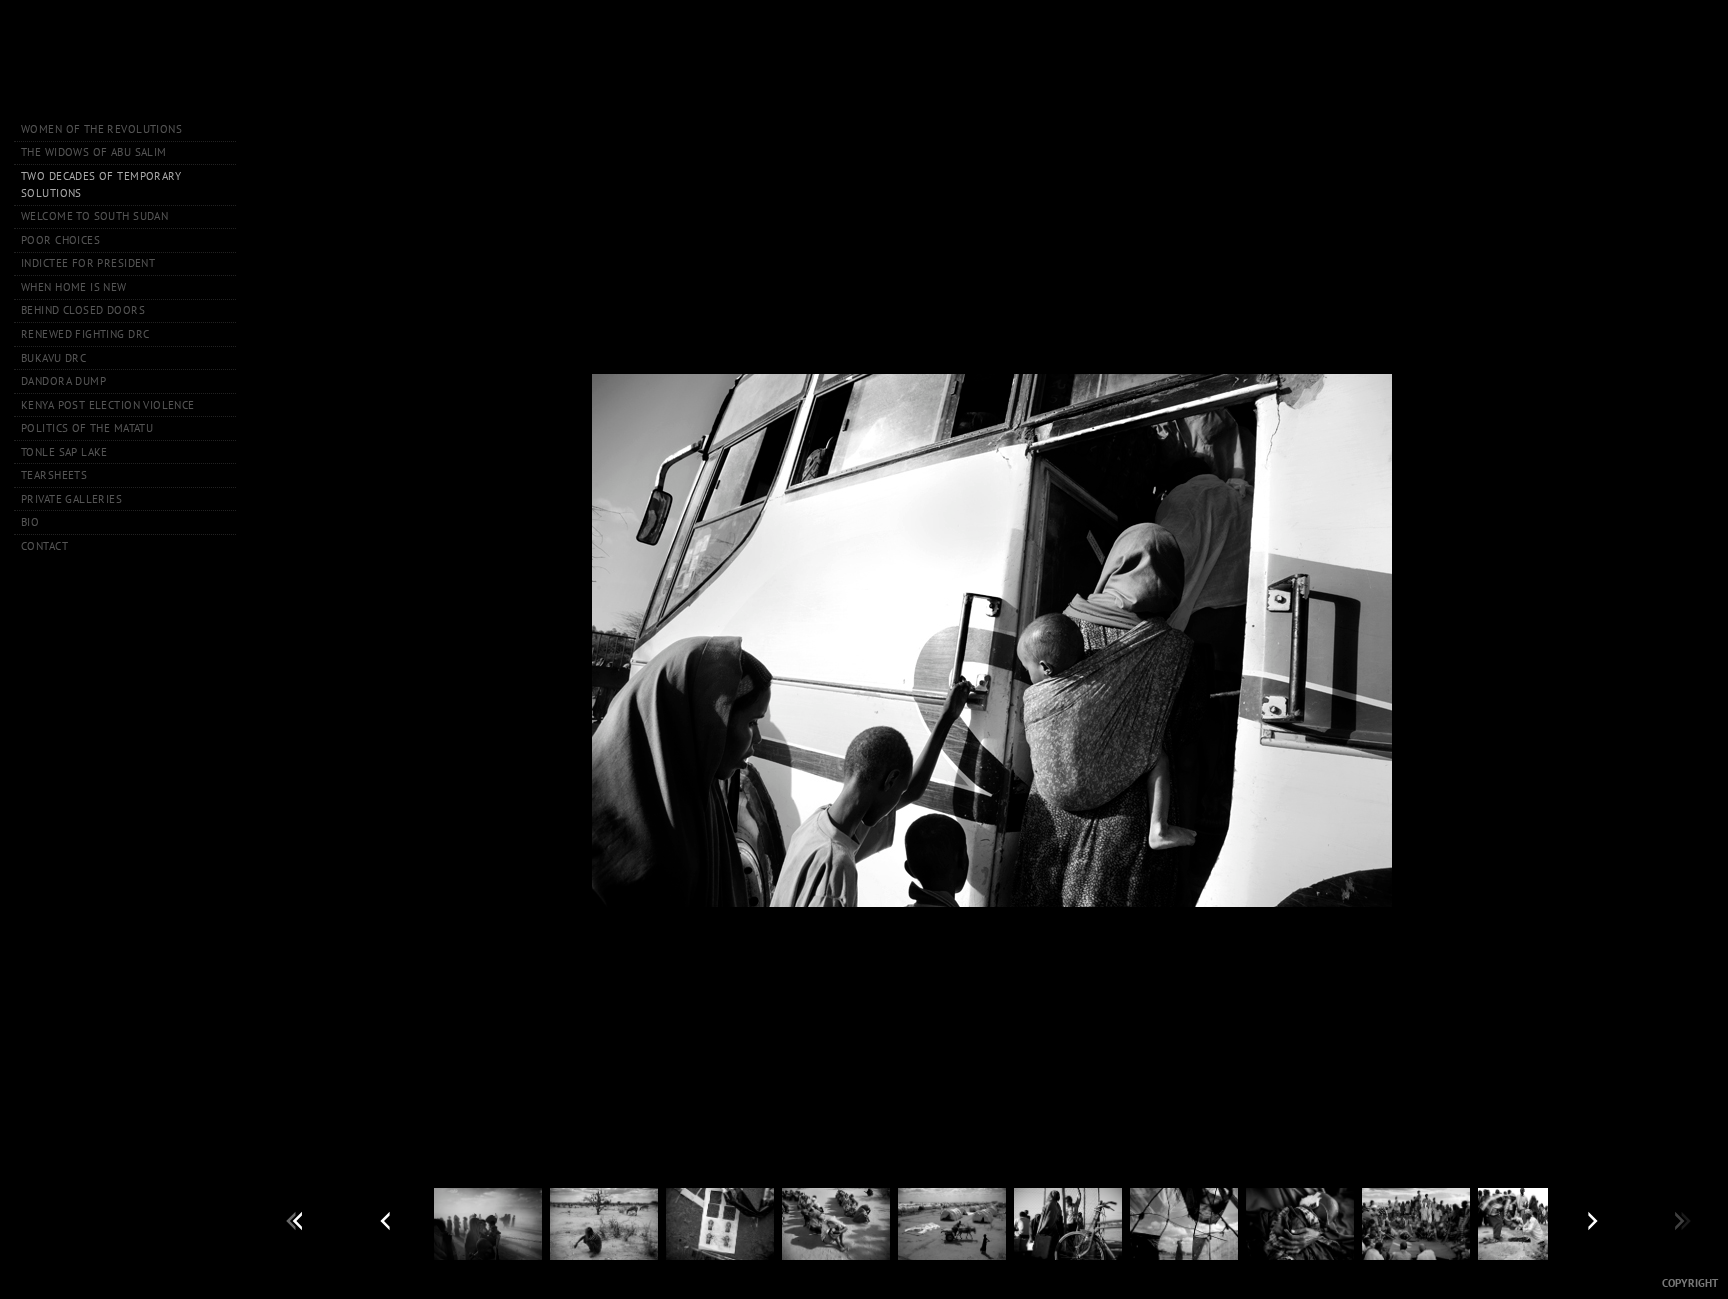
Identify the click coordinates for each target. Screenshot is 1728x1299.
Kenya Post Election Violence (108, 405)
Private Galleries (71, 499)
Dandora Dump (63, 381)
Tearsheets (54, 475)
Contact (44, 546)
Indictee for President (88, 263)
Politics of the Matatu (87, 428)
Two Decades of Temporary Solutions (101, 184)
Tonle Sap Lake (64, 452)
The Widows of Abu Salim (94, 152)
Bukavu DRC (53, 358)
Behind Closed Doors (83, 310)
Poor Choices (60, 240)
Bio (30, 522)
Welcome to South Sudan (94, 216)
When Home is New (74, 287)
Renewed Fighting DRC (85, 334)
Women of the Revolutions (101, 129)
